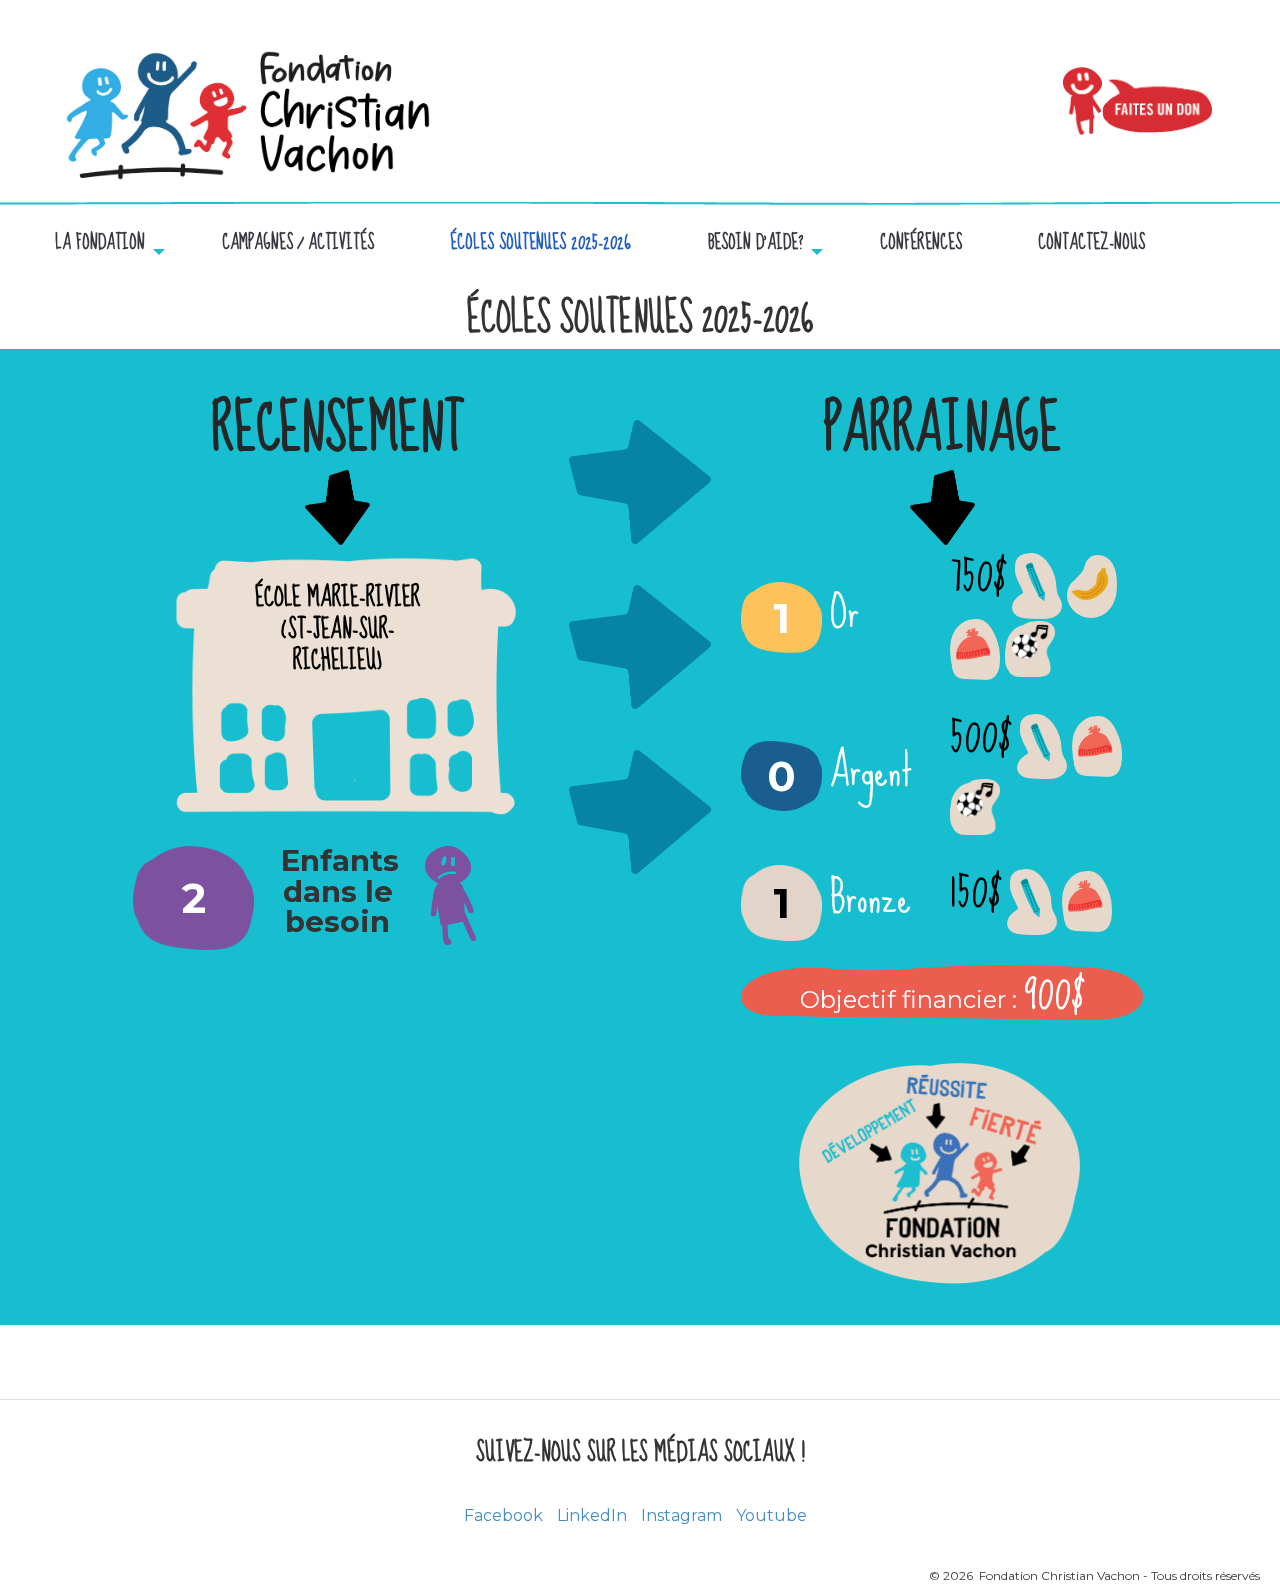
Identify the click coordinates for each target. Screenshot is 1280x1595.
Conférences (921, 243)
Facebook (503, 1515)
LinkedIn (592, 1515)
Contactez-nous (1091, 243)
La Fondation (100, 243)
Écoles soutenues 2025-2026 (540, 243)
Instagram (681, 1515)
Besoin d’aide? (755, 243)
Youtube (771, 1515)
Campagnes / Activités (298, 243)
